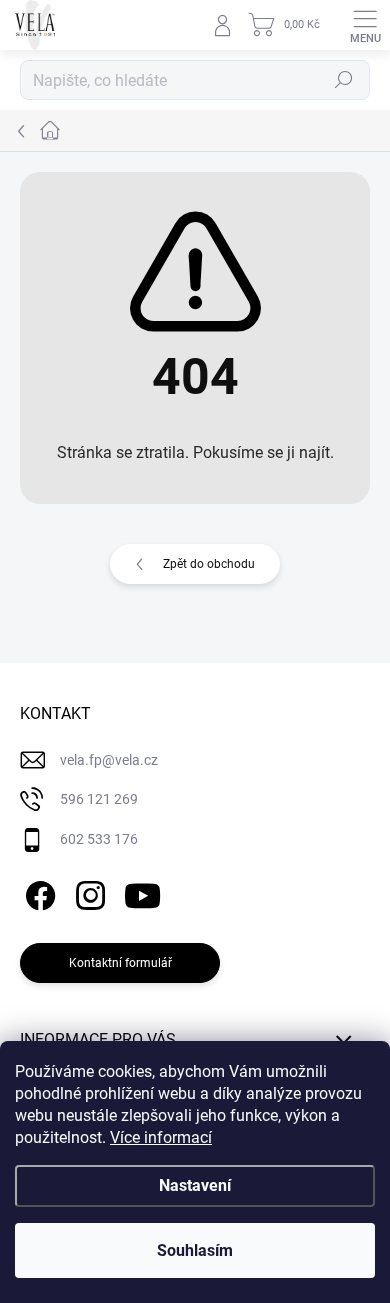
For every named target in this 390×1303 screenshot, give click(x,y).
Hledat (344, 80)
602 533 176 (99, 839)
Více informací (161, 1137)
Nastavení (195, 1185)
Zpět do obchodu (209, 564)
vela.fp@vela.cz (109, 760)
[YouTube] (142, 891)
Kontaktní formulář (120, 963)
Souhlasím (195, 1250)
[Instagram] (87, 891)
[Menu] (365, 25)
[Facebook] (37, 891)
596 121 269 (99, 799)
